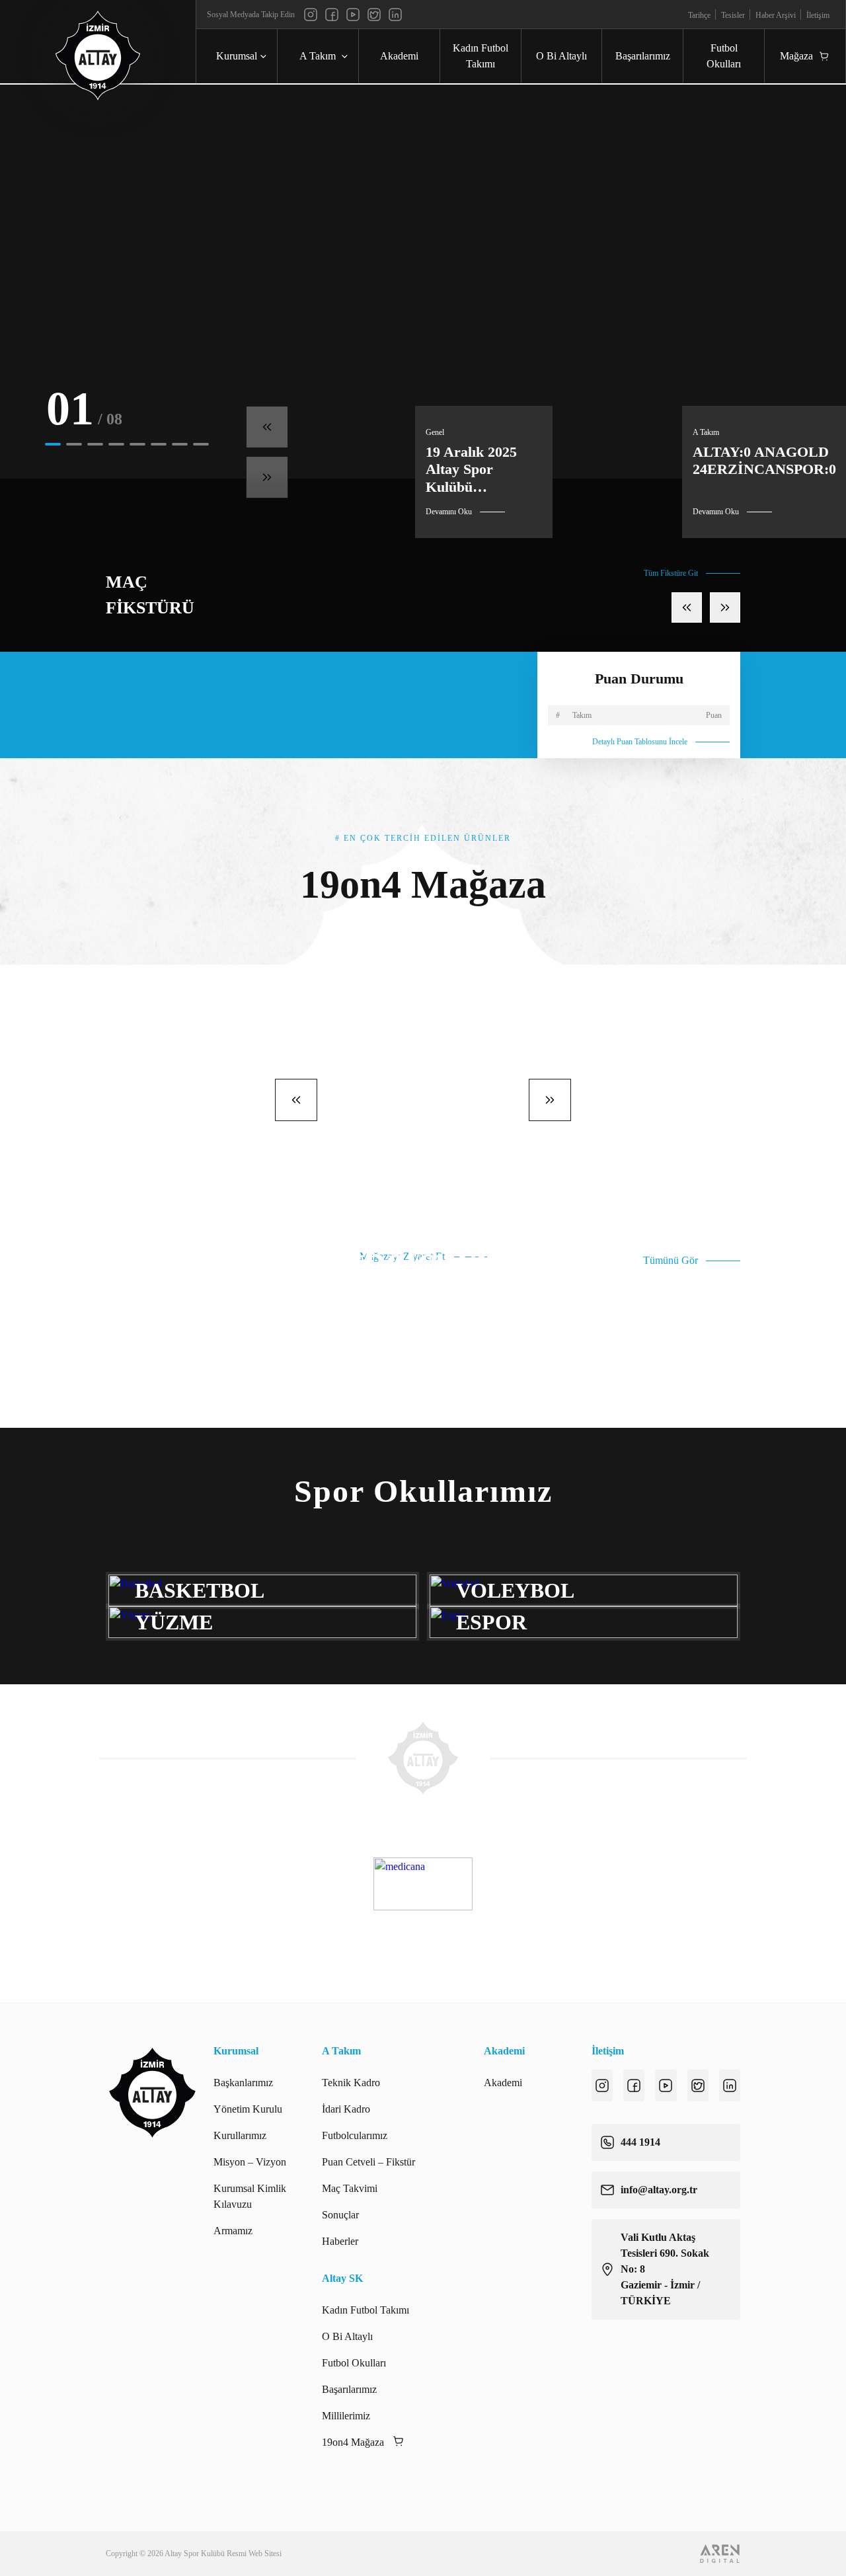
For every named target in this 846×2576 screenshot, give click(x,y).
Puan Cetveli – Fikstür (368, 2162)
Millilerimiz (346, 2416)
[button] (53, 444)
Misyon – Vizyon (250, 2162)
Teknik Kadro (351, 2083)
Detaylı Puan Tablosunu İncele (640, 742)
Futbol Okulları (724, 56)
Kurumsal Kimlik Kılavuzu (250, 2196)
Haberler (340, 2241)
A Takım (318, 56)
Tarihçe (699, 15)
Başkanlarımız (243, 2083)
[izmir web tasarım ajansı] (720, 2554)
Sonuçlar (340, 2215)
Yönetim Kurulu (248, 2109)
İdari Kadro (346, 2109)
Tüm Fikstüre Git (671, 573)
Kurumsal (237, 56)
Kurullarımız (240, 2135)
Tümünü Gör (671, 1260)
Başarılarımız (643, 56)
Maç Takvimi (350, 2188)
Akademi (399, 56)
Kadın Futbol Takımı (481, 56)
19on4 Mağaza (353, 2442)
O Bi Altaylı (561, 56)
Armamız (233, 2231)
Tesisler (733, 15)
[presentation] (267, 427)
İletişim (818, 15)
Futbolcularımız (355, 2135)
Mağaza (796, 56)
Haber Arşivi (776, 15)
